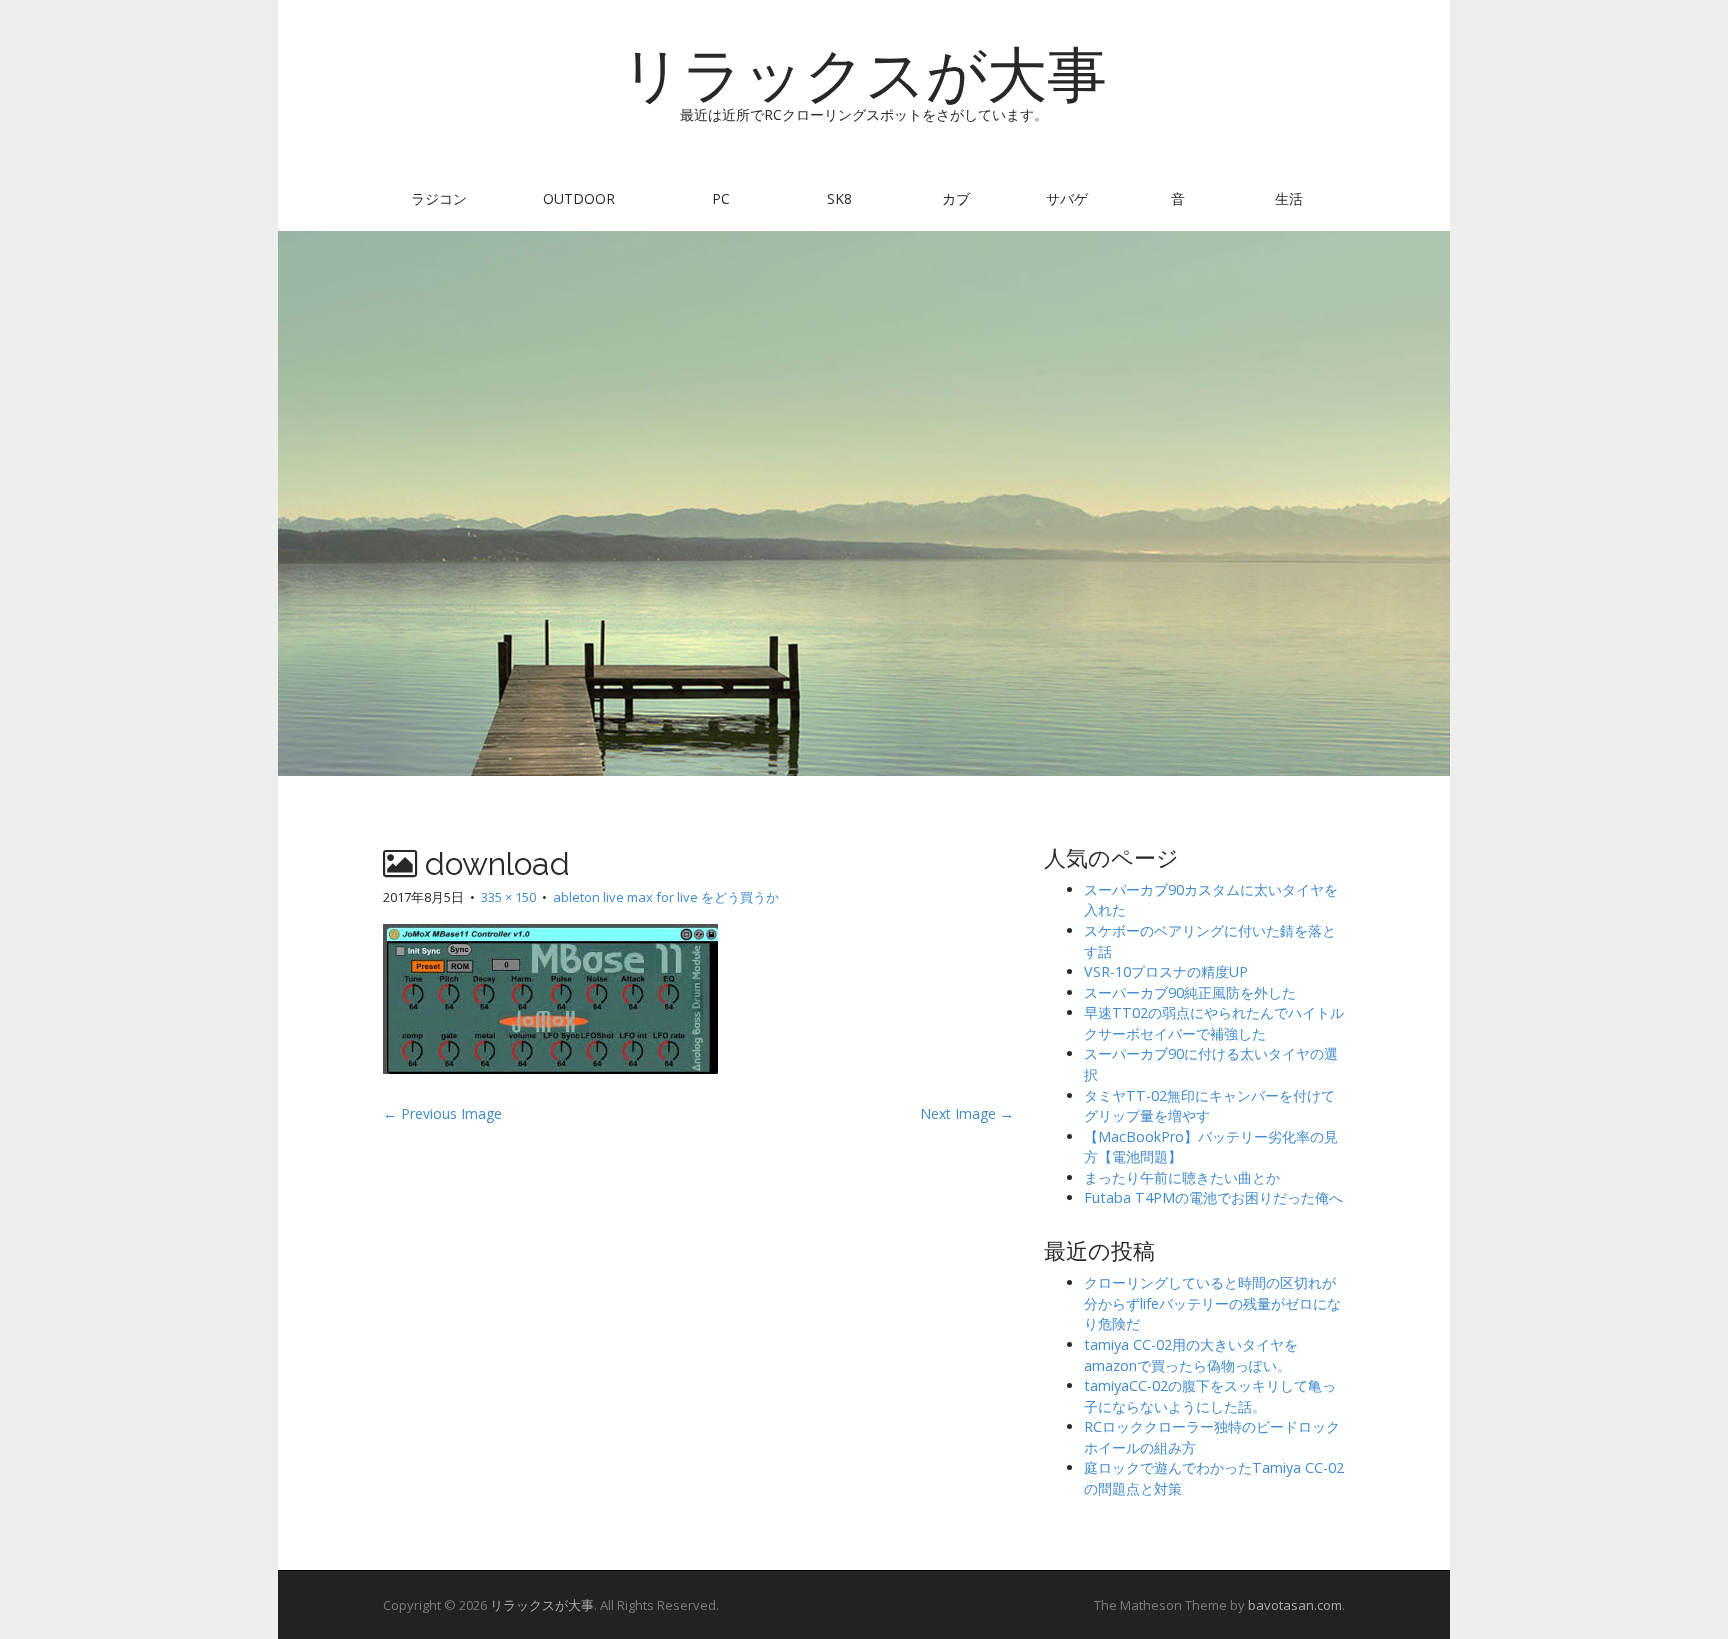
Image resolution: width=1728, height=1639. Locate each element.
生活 (1289, 198)
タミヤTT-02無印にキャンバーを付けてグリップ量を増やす (1209, 1106)
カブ (956, 198)
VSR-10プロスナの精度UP (1166, 971)
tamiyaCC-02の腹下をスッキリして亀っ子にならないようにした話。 (1210, 1396)
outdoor (579, 198)
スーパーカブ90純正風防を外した (1190, 992)
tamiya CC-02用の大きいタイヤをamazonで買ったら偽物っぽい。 (1191, 1355)
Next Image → (967, 1113)
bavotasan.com (1295, 1605)
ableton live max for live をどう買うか (666, 897)
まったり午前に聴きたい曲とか (1182, 1177)
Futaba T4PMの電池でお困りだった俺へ (1213, 1197)
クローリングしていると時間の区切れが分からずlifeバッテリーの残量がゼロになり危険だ (1212, 1303)
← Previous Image (442, 1113)
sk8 (839, 198)
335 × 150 (508, 897)
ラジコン (439, 198)
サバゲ (1067, 198)
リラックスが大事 (864, 75)
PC (721, 198)
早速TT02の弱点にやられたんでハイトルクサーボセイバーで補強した (1214, 1023)
